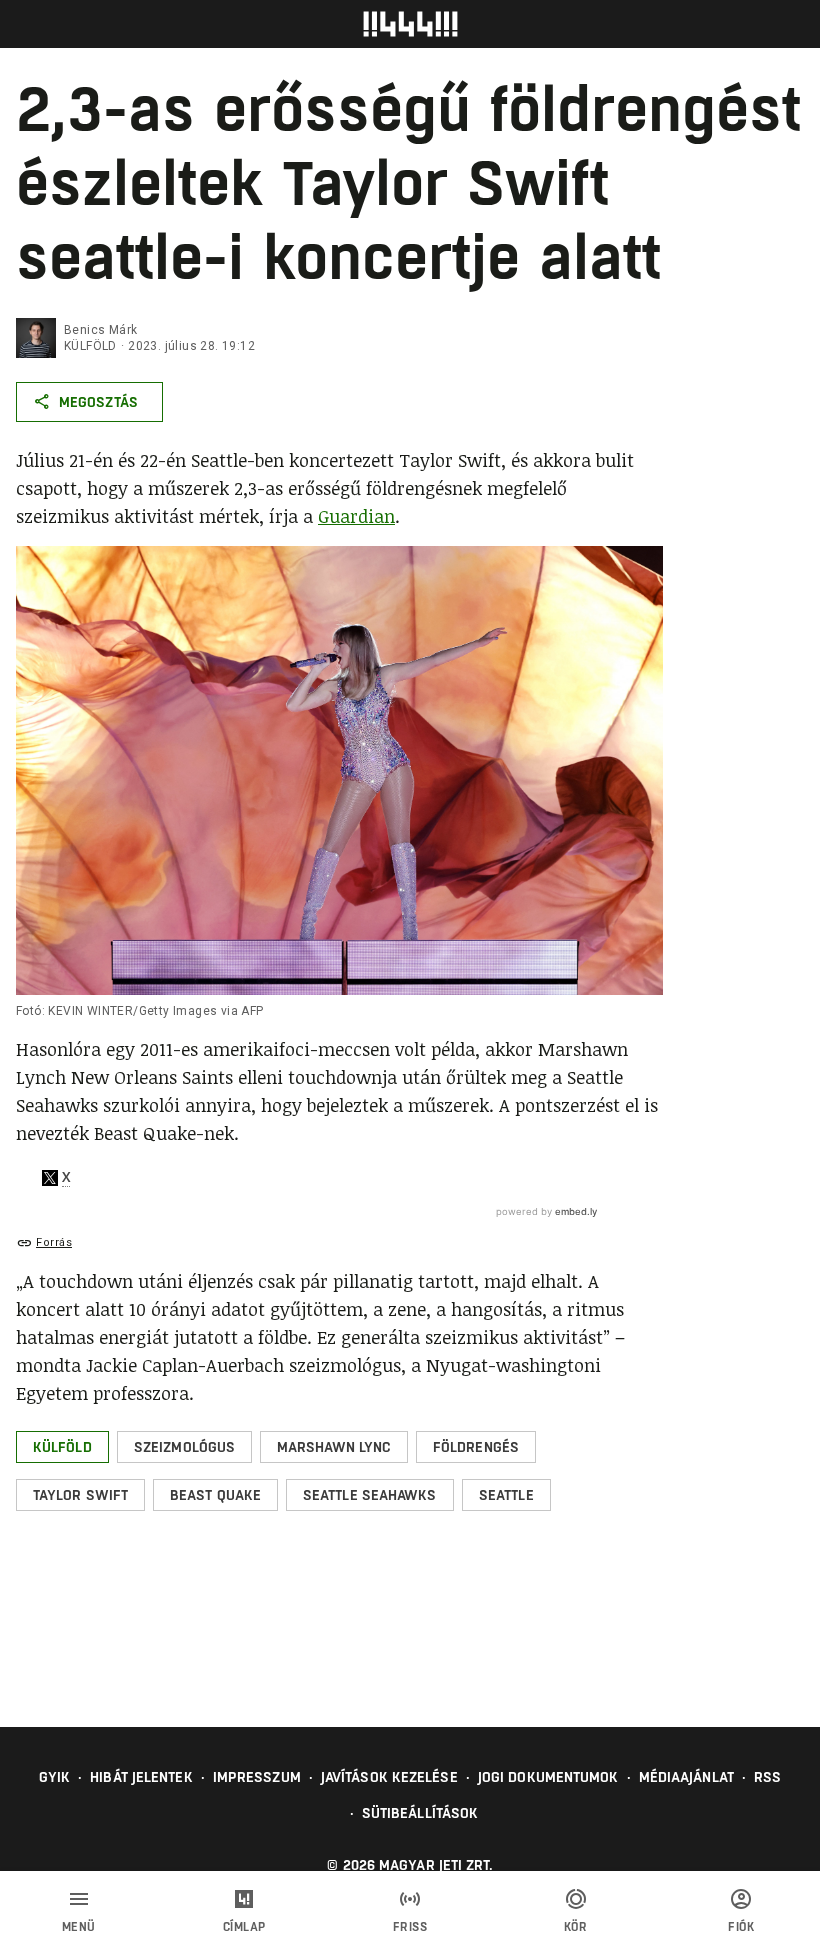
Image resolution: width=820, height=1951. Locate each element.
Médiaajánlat (686, 1777)
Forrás (54, 1242)
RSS (767, 1777)
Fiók (741, 1927)
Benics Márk (100, 330)
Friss (410, 1927)
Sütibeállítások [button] (420, 1813)
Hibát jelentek (141, 1777)
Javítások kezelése (389, 1777)
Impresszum (257, 1777)
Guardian (356, 516)
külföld (90, 346)
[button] (62, 1447)
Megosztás (98, 402)
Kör (576, 1927)
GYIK (54, 1777)
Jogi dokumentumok (548, 1777)
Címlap (244, 1927)
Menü (79, 1927)
